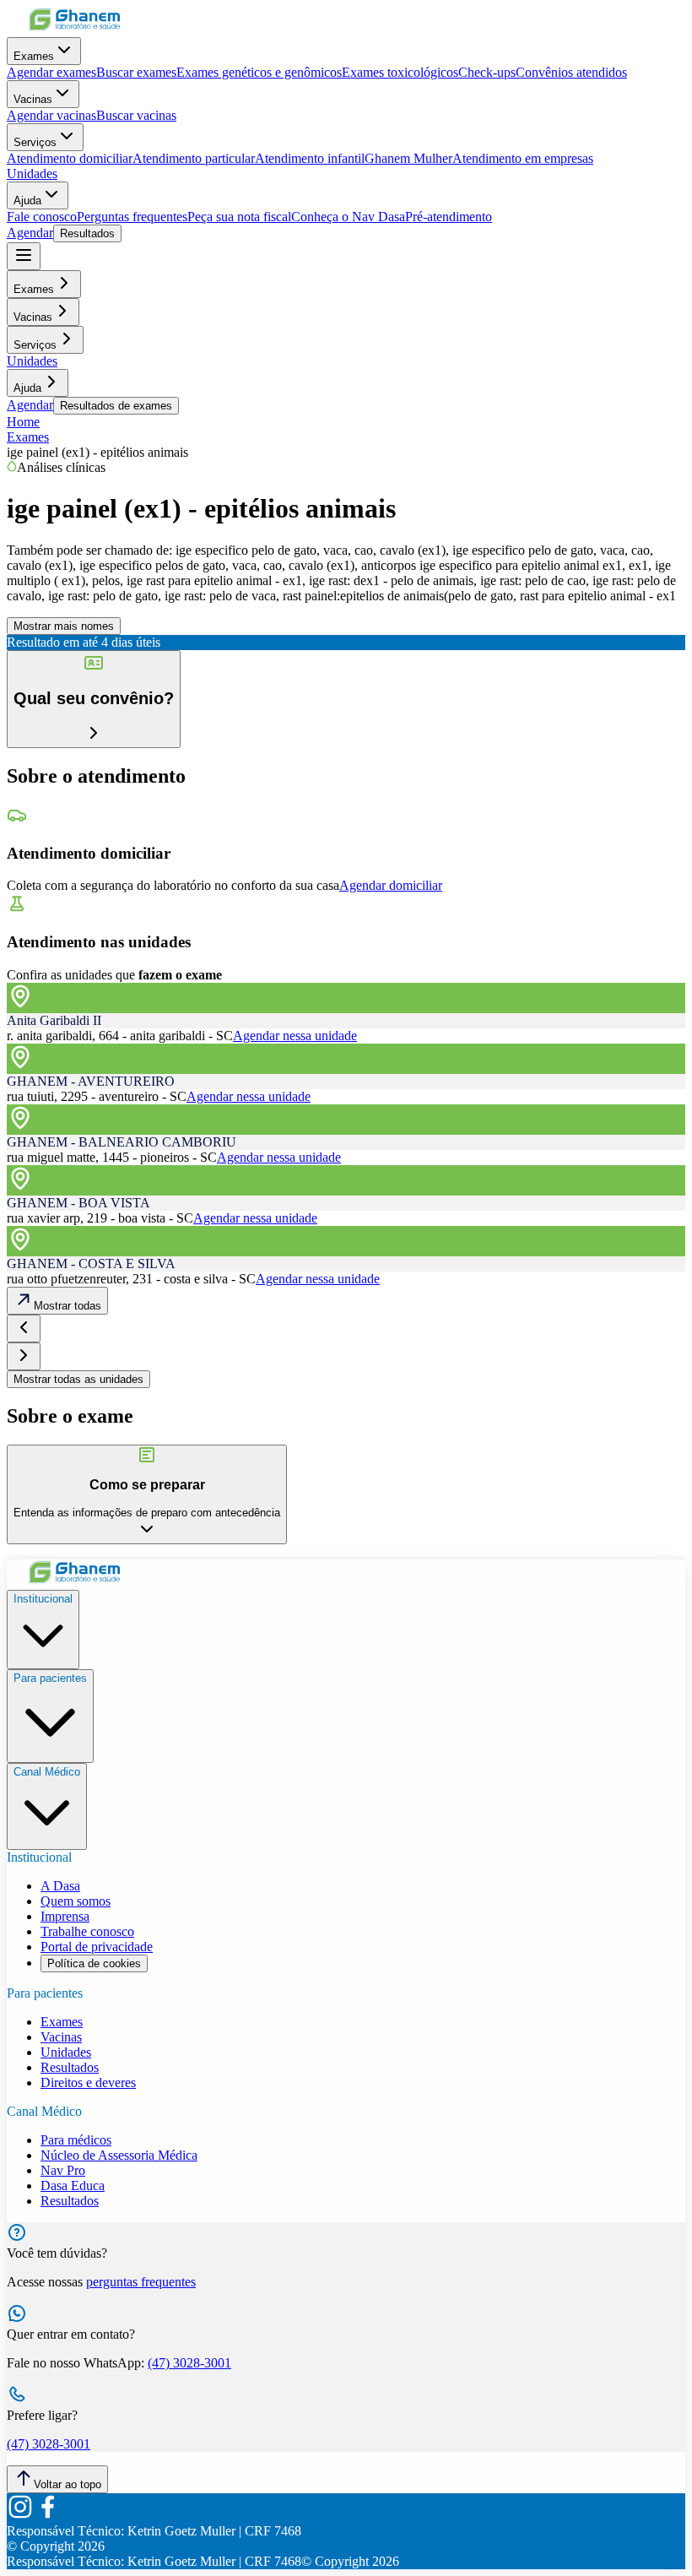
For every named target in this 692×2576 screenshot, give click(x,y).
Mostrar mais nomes (64, 626)
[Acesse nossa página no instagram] (20, 2516)
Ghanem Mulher (408, 158)
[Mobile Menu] (24, 256)
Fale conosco (42, 217)
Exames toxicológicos (400, 72)
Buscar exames (136, 72)
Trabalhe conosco (87, 1931)
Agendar (30, 233)
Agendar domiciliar (391, 885)
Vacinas (33, 99)
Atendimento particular (194, 158)
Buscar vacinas (136, 115)
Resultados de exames (116, 406)
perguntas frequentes (141, 2282)
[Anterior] (24, 1329)
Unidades (32, 174)
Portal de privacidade (97, 1947)
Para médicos (76, 2140)
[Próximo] (24, 1356)
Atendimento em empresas (523, 158)
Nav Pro (63, 2170)
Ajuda (27, 201)
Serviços (35, 142)
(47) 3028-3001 (189, 2363)
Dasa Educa (73, 2186)
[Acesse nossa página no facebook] (47, 2516)
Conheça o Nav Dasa (348, 217)
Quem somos (76, 1901)
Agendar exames (51, 72)
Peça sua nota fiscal (239, 217)
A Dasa (60, 1886)
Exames (34, 56)
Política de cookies (94, 1963)
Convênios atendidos (571, 72)
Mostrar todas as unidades (78, 1379)
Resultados (87, 233)
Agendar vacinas (51, 115)
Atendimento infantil (310, 158)
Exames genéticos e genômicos (259, 72)
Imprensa (65, 1916)
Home (23, 422)
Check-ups (487, 72)
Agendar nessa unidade (295, 1036)
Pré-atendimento (449, 217)
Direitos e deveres (88, 2082)
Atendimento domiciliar (70, 158)
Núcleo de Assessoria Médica (119, 2155)
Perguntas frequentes (132, 217)
